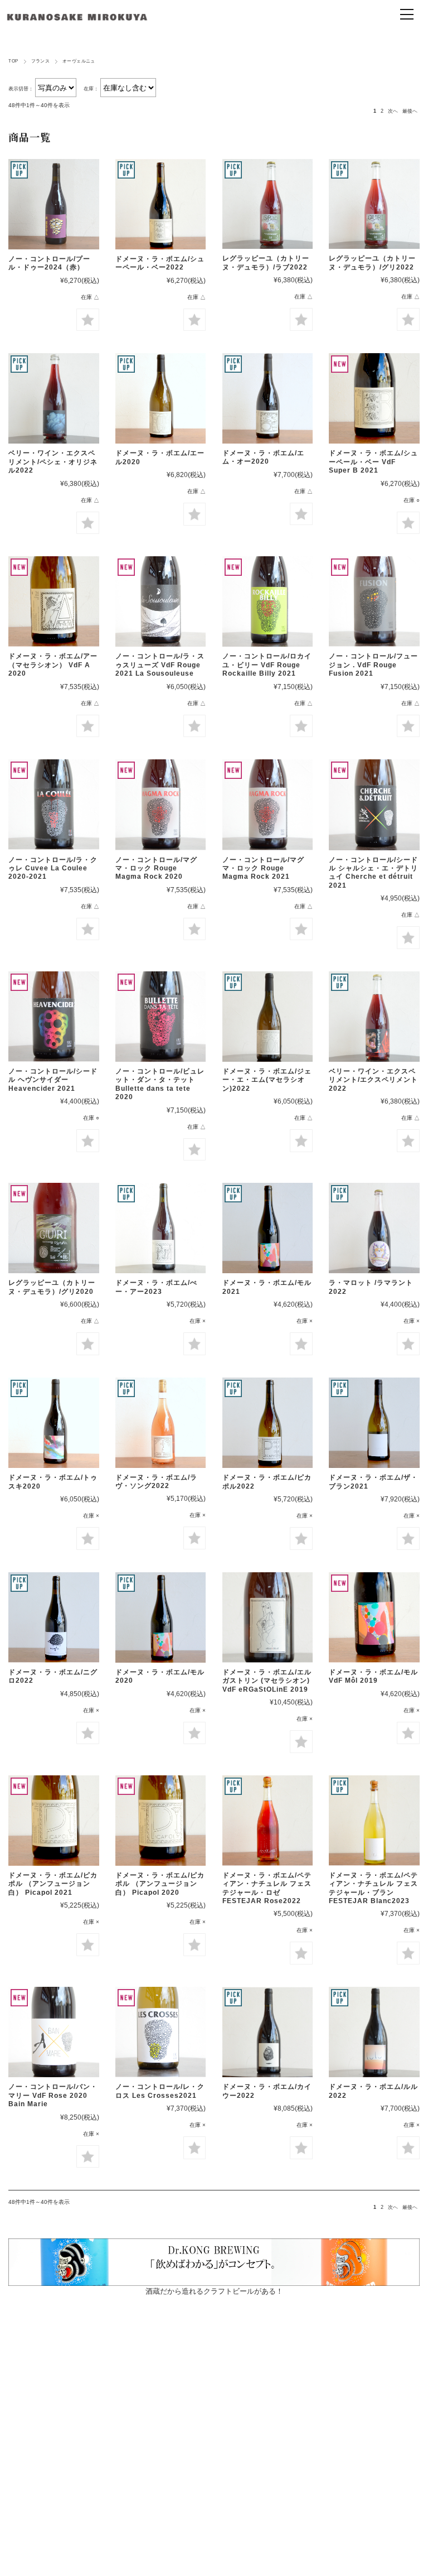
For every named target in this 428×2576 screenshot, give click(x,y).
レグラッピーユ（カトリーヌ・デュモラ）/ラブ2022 (266, 263)
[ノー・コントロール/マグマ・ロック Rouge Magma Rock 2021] (267, 805)
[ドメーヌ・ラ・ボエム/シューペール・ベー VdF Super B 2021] (374, 398)
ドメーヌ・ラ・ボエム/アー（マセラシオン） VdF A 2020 (53, 665)
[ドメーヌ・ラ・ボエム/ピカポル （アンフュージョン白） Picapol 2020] (160, 1821)
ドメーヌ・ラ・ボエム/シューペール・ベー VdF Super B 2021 (373, 462)
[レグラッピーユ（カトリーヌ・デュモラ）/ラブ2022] (267, 204)
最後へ (410, 111)
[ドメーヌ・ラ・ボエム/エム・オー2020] (267, 398)
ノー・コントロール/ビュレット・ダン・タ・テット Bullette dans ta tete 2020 (160, 1084)
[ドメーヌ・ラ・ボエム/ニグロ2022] (53, 1617)
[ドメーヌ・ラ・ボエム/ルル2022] (374, 2032)
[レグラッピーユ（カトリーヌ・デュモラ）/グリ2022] (374, 204)
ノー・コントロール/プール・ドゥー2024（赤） (49, 263)
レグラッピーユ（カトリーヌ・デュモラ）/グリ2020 (52, 1287)
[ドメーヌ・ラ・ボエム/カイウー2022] (267, 2032)
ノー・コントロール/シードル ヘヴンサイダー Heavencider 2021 (53, 1080)
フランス (41, 61)
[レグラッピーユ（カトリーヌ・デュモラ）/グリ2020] (53, 1228)
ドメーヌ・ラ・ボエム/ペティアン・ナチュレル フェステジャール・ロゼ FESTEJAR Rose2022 (267, 1888)
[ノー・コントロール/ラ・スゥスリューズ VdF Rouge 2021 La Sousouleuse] (160, 601)
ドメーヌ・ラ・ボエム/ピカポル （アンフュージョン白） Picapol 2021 (53, 1884)
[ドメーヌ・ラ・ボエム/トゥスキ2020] (53, 1423)
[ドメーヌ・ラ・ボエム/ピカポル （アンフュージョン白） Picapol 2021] (53, 1821)
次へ (393, 111)
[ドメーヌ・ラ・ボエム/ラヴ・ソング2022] (160, 1423)
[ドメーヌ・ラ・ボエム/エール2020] (160, 398)
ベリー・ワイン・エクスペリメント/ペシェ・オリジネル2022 (53, 462)
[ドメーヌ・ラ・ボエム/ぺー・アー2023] (160, 1228)
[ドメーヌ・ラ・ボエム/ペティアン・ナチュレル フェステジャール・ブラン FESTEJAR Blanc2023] (374, 1821)
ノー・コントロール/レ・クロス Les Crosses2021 (160, 2091)
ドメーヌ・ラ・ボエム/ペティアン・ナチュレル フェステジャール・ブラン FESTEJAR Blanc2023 (373, 1888)
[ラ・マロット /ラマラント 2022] (374, 1228)
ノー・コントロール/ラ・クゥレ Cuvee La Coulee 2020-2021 (53, 868)
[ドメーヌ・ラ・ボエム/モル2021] (267, 1228)
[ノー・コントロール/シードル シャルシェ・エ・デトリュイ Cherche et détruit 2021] (374, 805)
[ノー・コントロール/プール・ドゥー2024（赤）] (53, 204)
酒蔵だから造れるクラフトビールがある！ (214, 2291)
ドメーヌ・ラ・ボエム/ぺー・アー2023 (156, 1287)
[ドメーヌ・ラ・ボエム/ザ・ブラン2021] (374, 1423)
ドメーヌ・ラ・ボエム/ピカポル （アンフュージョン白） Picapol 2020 (160, 1884)
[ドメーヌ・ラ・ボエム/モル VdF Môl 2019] (374, 1617)
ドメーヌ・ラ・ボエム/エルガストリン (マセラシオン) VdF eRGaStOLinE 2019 (270, 1681)
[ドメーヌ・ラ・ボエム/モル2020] (160, 1617)
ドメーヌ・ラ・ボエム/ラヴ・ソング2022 (156, 1482)
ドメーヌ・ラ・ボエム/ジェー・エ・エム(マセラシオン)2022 (267, 1080)
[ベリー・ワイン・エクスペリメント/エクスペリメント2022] (374, 1017)
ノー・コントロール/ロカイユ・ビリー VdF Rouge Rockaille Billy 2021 (267, 665)
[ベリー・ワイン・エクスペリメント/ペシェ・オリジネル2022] (53, 398)
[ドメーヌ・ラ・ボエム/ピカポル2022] (267, 1423)
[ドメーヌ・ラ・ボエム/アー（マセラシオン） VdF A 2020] (53, 601)
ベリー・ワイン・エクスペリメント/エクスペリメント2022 (373, 1080)
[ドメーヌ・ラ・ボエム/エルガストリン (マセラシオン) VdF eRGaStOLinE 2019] (267, 1617)
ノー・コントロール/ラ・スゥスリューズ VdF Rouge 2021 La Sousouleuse (160, 665)
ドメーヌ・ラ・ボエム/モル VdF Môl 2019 (373, 1676)
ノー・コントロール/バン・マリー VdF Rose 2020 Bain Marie (53, 2095)
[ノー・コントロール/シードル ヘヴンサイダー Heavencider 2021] (53, 1017)
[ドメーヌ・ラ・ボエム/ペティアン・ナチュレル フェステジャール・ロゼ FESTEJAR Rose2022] (267, 1821)
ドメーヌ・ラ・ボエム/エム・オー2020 (263, 457)
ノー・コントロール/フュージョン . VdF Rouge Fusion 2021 (373, 665)
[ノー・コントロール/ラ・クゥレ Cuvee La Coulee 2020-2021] (53, 805)
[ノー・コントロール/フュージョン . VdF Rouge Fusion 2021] (374, 601)
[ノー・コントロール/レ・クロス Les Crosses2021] (160, 2032)
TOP (13, 61)
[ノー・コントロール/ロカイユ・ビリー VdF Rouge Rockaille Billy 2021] (267, 601)
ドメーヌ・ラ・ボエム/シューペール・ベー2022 (160, 263)
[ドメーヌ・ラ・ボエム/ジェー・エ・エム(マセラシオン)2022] (267, 1017)
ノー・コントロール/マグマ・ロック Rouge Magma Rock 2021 (263, 868)
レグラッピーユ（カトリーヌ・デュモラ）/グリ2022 (372, 263)
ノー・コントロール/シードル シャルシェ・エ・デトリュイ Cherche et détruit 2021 (373, 873)
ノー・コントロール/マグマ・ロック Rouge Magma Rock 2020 (156, 868)
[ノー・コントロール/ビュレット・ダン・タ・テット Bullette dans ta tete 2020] (160, 1017)
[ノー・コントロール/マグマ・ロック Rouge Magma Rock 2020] (160, 805)
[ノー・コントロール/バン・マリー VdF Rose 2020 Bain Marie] (53, 2032)
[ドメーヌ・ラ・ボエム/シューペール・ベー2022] (160, 204)
